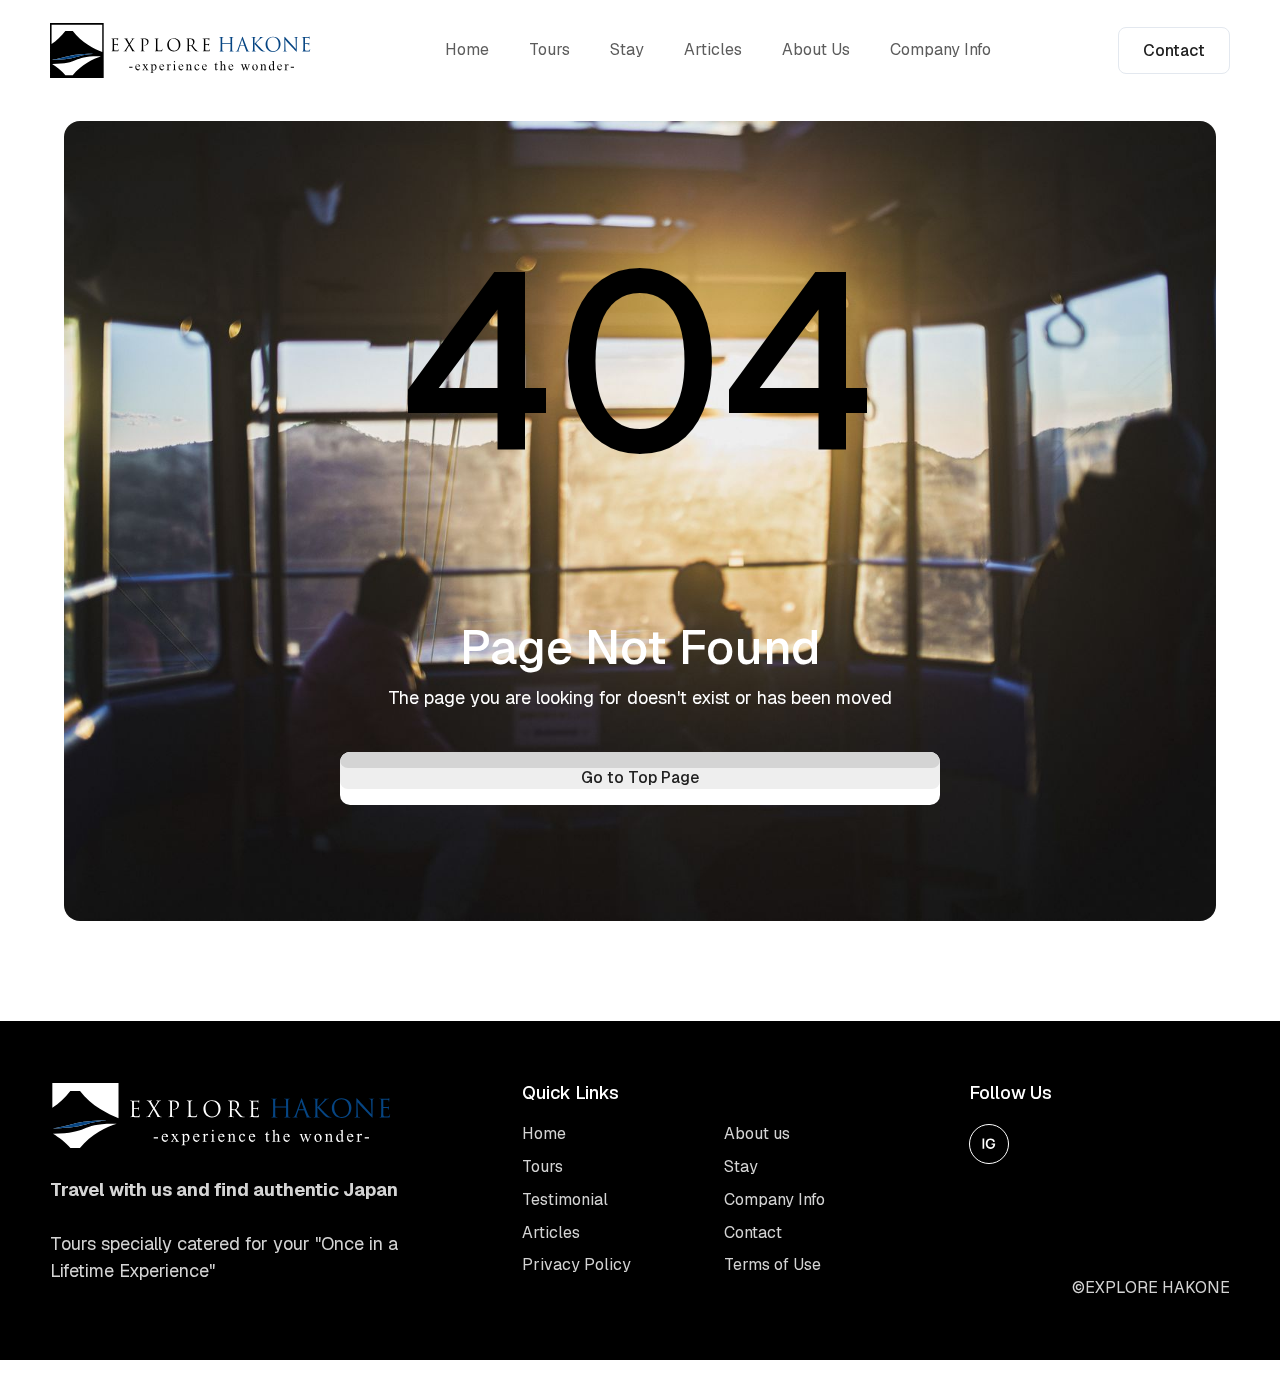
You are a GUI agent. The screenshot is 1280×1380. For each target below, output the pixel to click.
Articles (713, 49)
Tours (549, 49)
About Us (816, 49)
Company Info (940, 49)
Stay (627, 49)
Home (467, 49)
